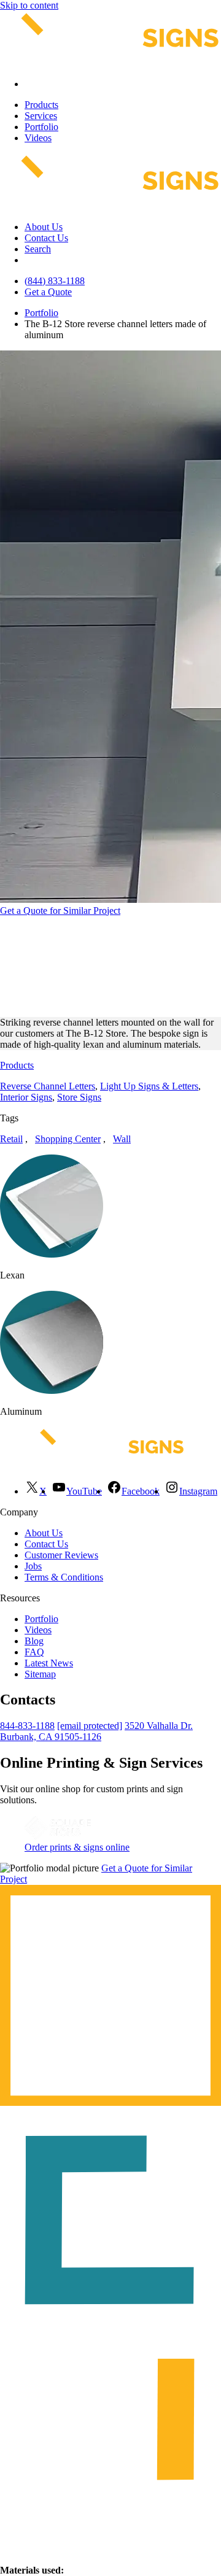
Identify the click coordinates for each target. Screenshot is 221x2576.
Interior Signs (26, 1097)
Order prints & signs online (77, 1847)
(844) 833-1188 (55, 281)
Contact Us (46, 238)
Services (41, 116)
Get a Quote (48, 292)
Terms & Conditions (64, 1577)
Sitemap (40, 1674)
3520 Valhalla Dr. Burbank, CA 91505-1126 (96, 1731)
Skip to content (29, 5)
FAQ (34, 1652)
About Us (44, 227)
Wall (122, 1139)
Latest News (49, 1663)
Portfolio (41, 127)
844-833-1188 (27, 1726)
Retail (11, 1139)
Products (41, 105)
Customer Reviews (61, 1555)
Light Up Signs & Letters (149, 1086)
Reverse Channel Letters (48, 1086)
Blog (34, 1641)
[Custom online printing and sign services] (58, 1836)
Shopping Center (68, 1139)
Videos (38, 138)
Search (38, 249)
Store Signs (79, 1097)
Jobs (33, 1566)
